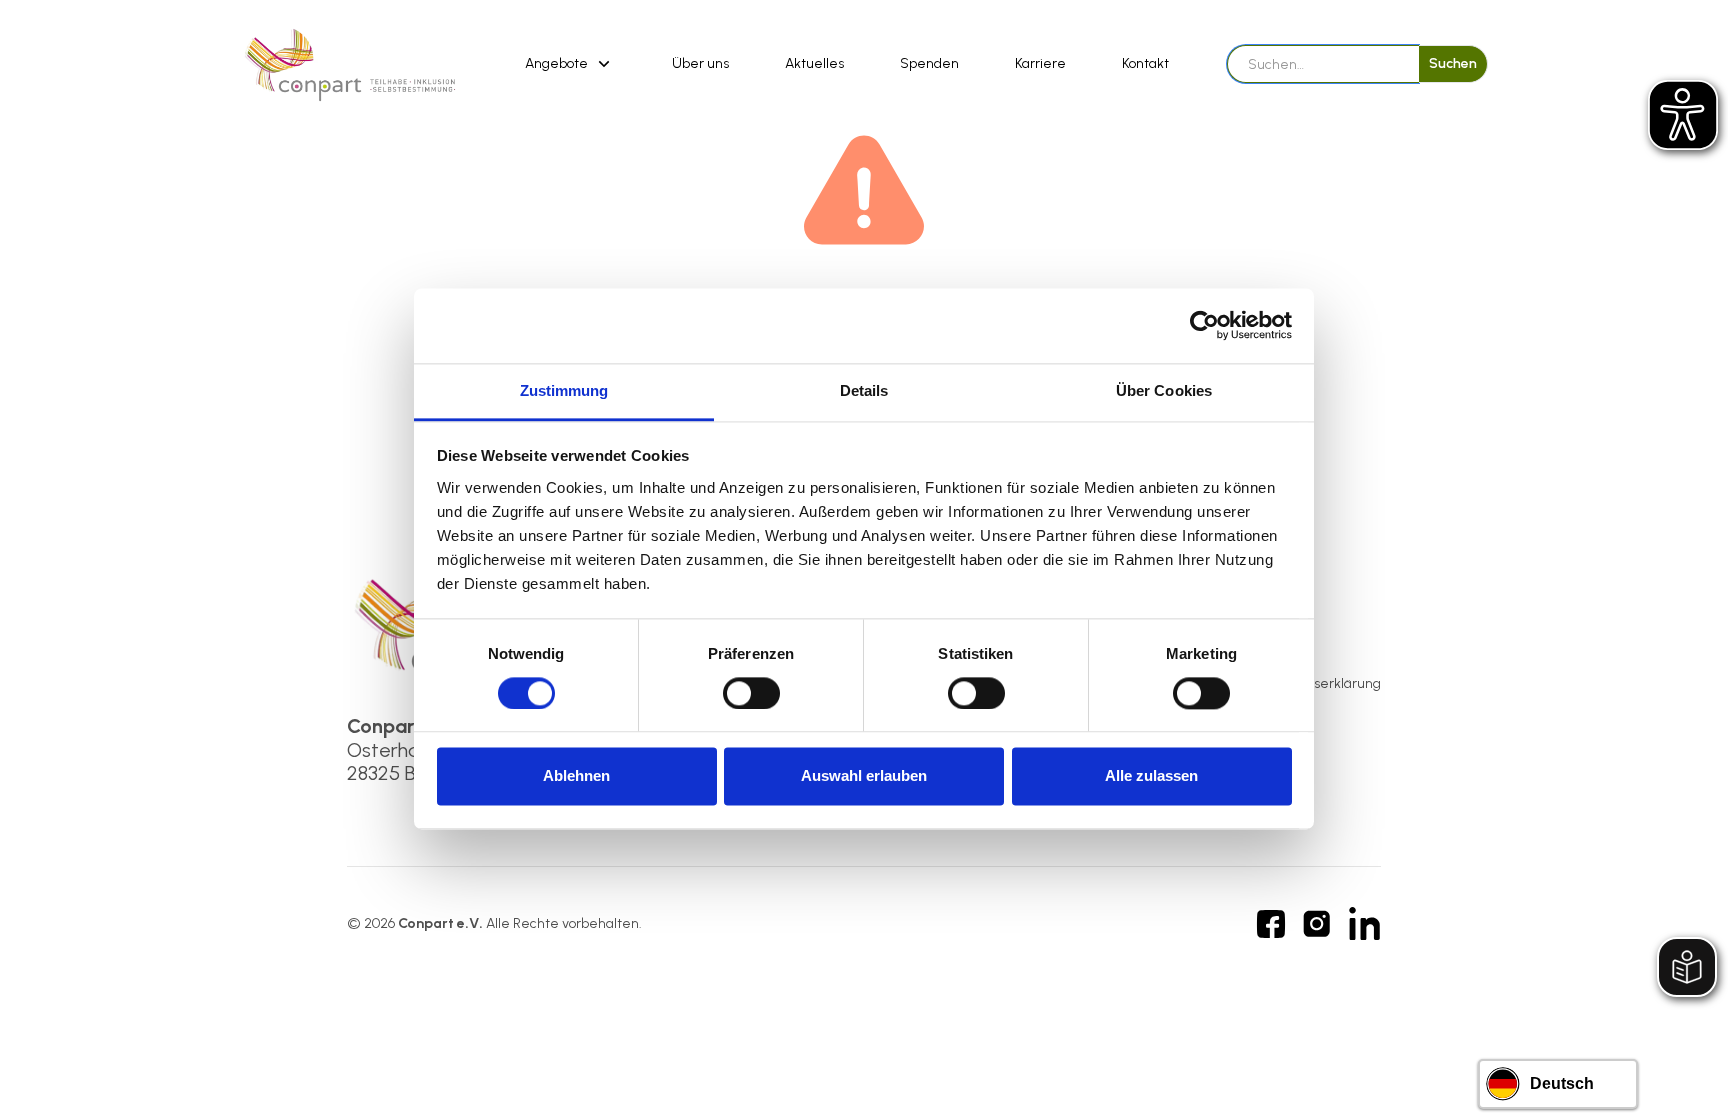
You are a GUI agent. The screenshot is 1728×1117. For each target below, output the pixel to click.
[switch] (751, 693)
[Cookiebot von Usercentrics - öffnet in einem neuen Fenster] (1204, 325)
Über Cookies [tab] (1164, 390)
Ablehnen (576, 776)
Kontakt (1145, 63)
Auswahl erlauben (864, 776)
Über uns (700, 63)
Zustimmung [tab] (564, 390)
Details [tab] (864, 390)
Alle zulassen (1151, 776)
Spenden (929, 63)
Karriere (1040, 63)
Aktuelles (814, 63)
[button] (570, 64)
